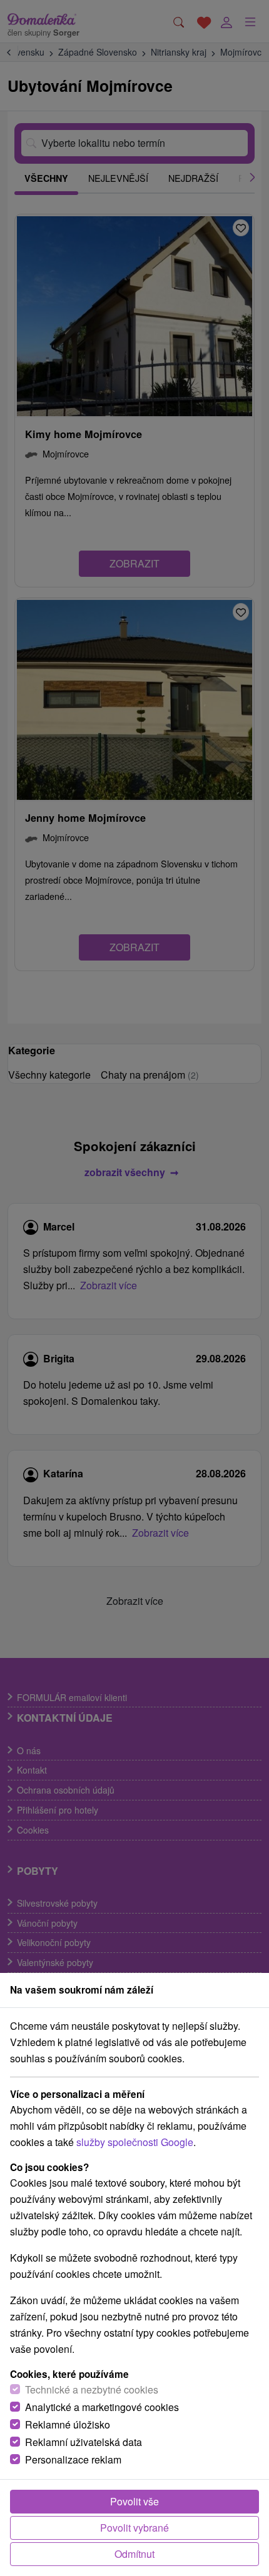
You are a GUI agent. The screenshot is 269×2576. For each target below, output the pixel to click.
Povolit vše (134, 2501)
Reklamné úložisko (68, 2424)
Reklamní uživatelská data (84, 2442)
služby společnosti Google (135, 2142)
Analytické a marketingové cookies (102, 2407)
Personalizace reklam (73, 2459)
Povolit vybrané (134, 2528)
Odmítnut (134, 2554)
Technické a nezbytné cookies (92, 2389)
